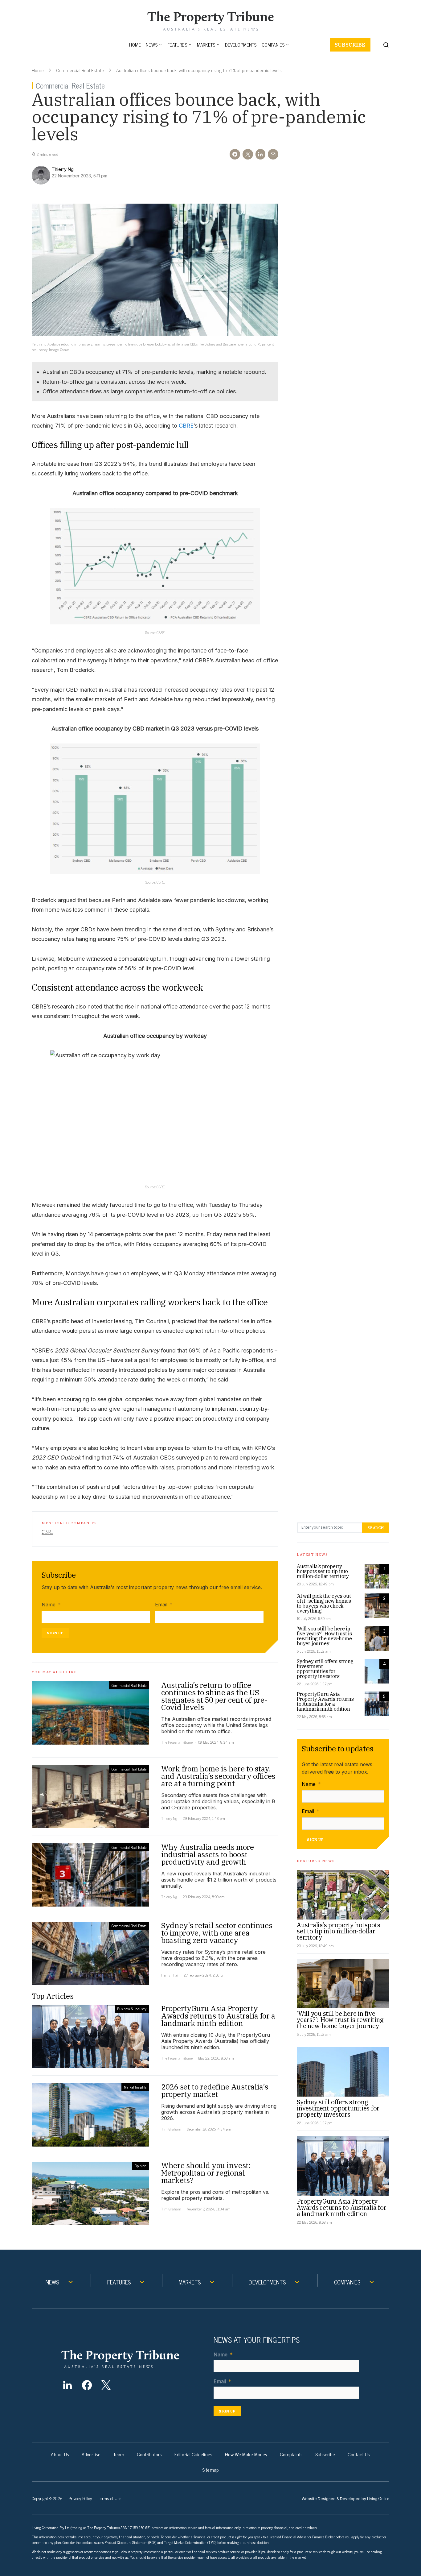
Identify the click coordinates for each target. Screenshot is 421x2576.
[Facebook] (87, 2385)
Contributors (149, 2454)
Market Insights (135, 2087)
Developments (241, 45)
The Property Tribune (177, 1742)
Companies (273, 45)
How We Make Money (246, 2454)
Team (119, 2454)
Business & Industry (132, 2009)
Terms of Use (110, 2498)
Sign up (55, 1633)
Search (376, 1528)
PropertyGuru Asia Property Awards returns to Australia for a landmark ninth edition (325, 1701)
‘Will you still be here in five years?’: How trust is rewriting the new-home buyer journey (324, 1636)
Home (135, 45)
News (152, 45)
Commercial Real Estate (80, 70)
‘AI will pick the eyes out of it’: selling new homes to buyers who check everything (324, 1603)
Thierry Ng (169, 1818)
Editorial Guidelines (193, 2454)
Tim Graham (171, 2129)
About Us (60, 2454)
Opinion (141, 2166)
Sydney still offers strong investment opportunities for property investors (325, 1669)
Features (177, 45)
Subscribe (350, 45)
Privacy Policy (80, 2498)
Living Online (378, 2498)
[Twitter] (106, 2385)
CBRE (186, 426)
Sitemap (211, 2470)
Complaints (291, 2454)
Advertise (91, 2454)
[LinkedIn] (67, 2385)
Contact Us (359, 2454)
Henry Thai (170, 1975)
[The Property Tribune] (132, 2359)
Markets (206, 45)
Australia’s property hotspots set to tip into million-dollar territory (323, 1571)
